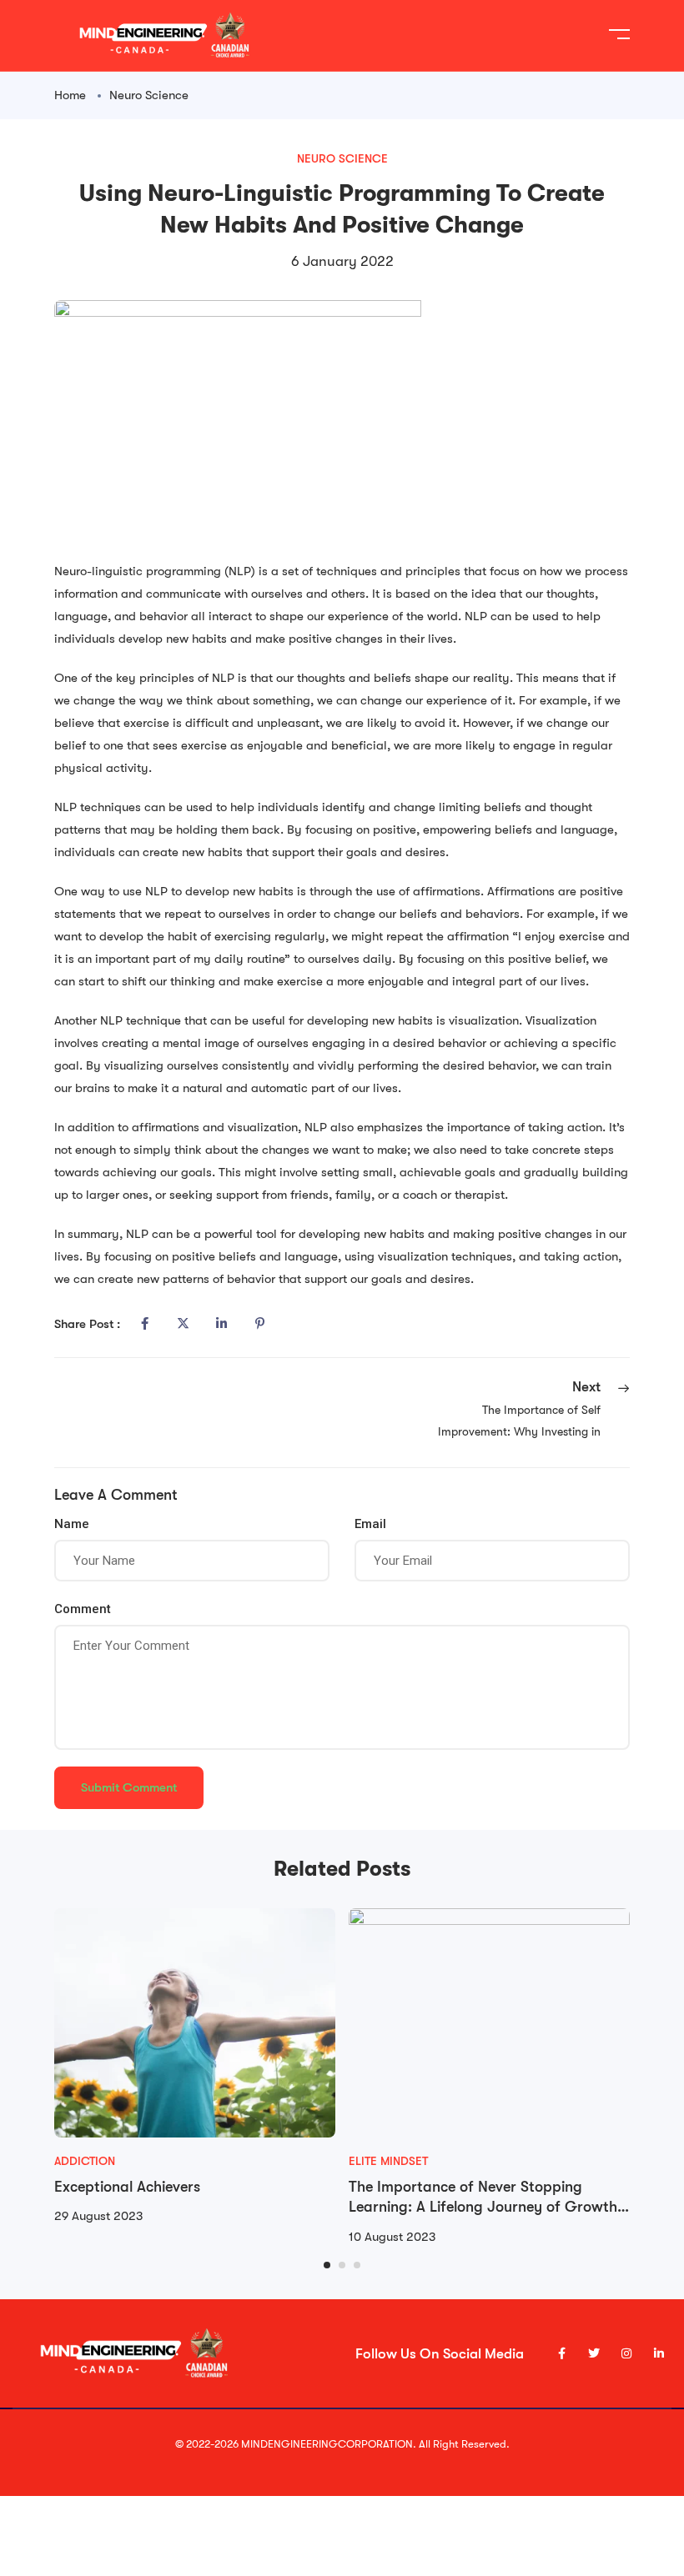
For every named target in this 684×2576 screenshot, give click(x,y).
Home (70, 95)
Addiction (85, 2161)
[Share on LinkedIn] (221, 1324)
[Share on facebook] (144, 1324)
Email (370, 1524)
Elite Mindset (388, 2161)
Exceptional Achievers (127, 2187)
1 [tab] (327, 2265)
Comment (83, 1609)
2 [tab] (342, 2265)
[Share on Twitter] (183, 1324)
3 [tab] (357, 2265)
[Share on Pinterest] (259, 1324)
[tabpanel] (195, 2068)
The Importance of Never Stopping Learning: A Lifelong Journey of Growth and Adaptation (483, 2207)
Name (72, 1524)
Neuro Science (149, 95)
